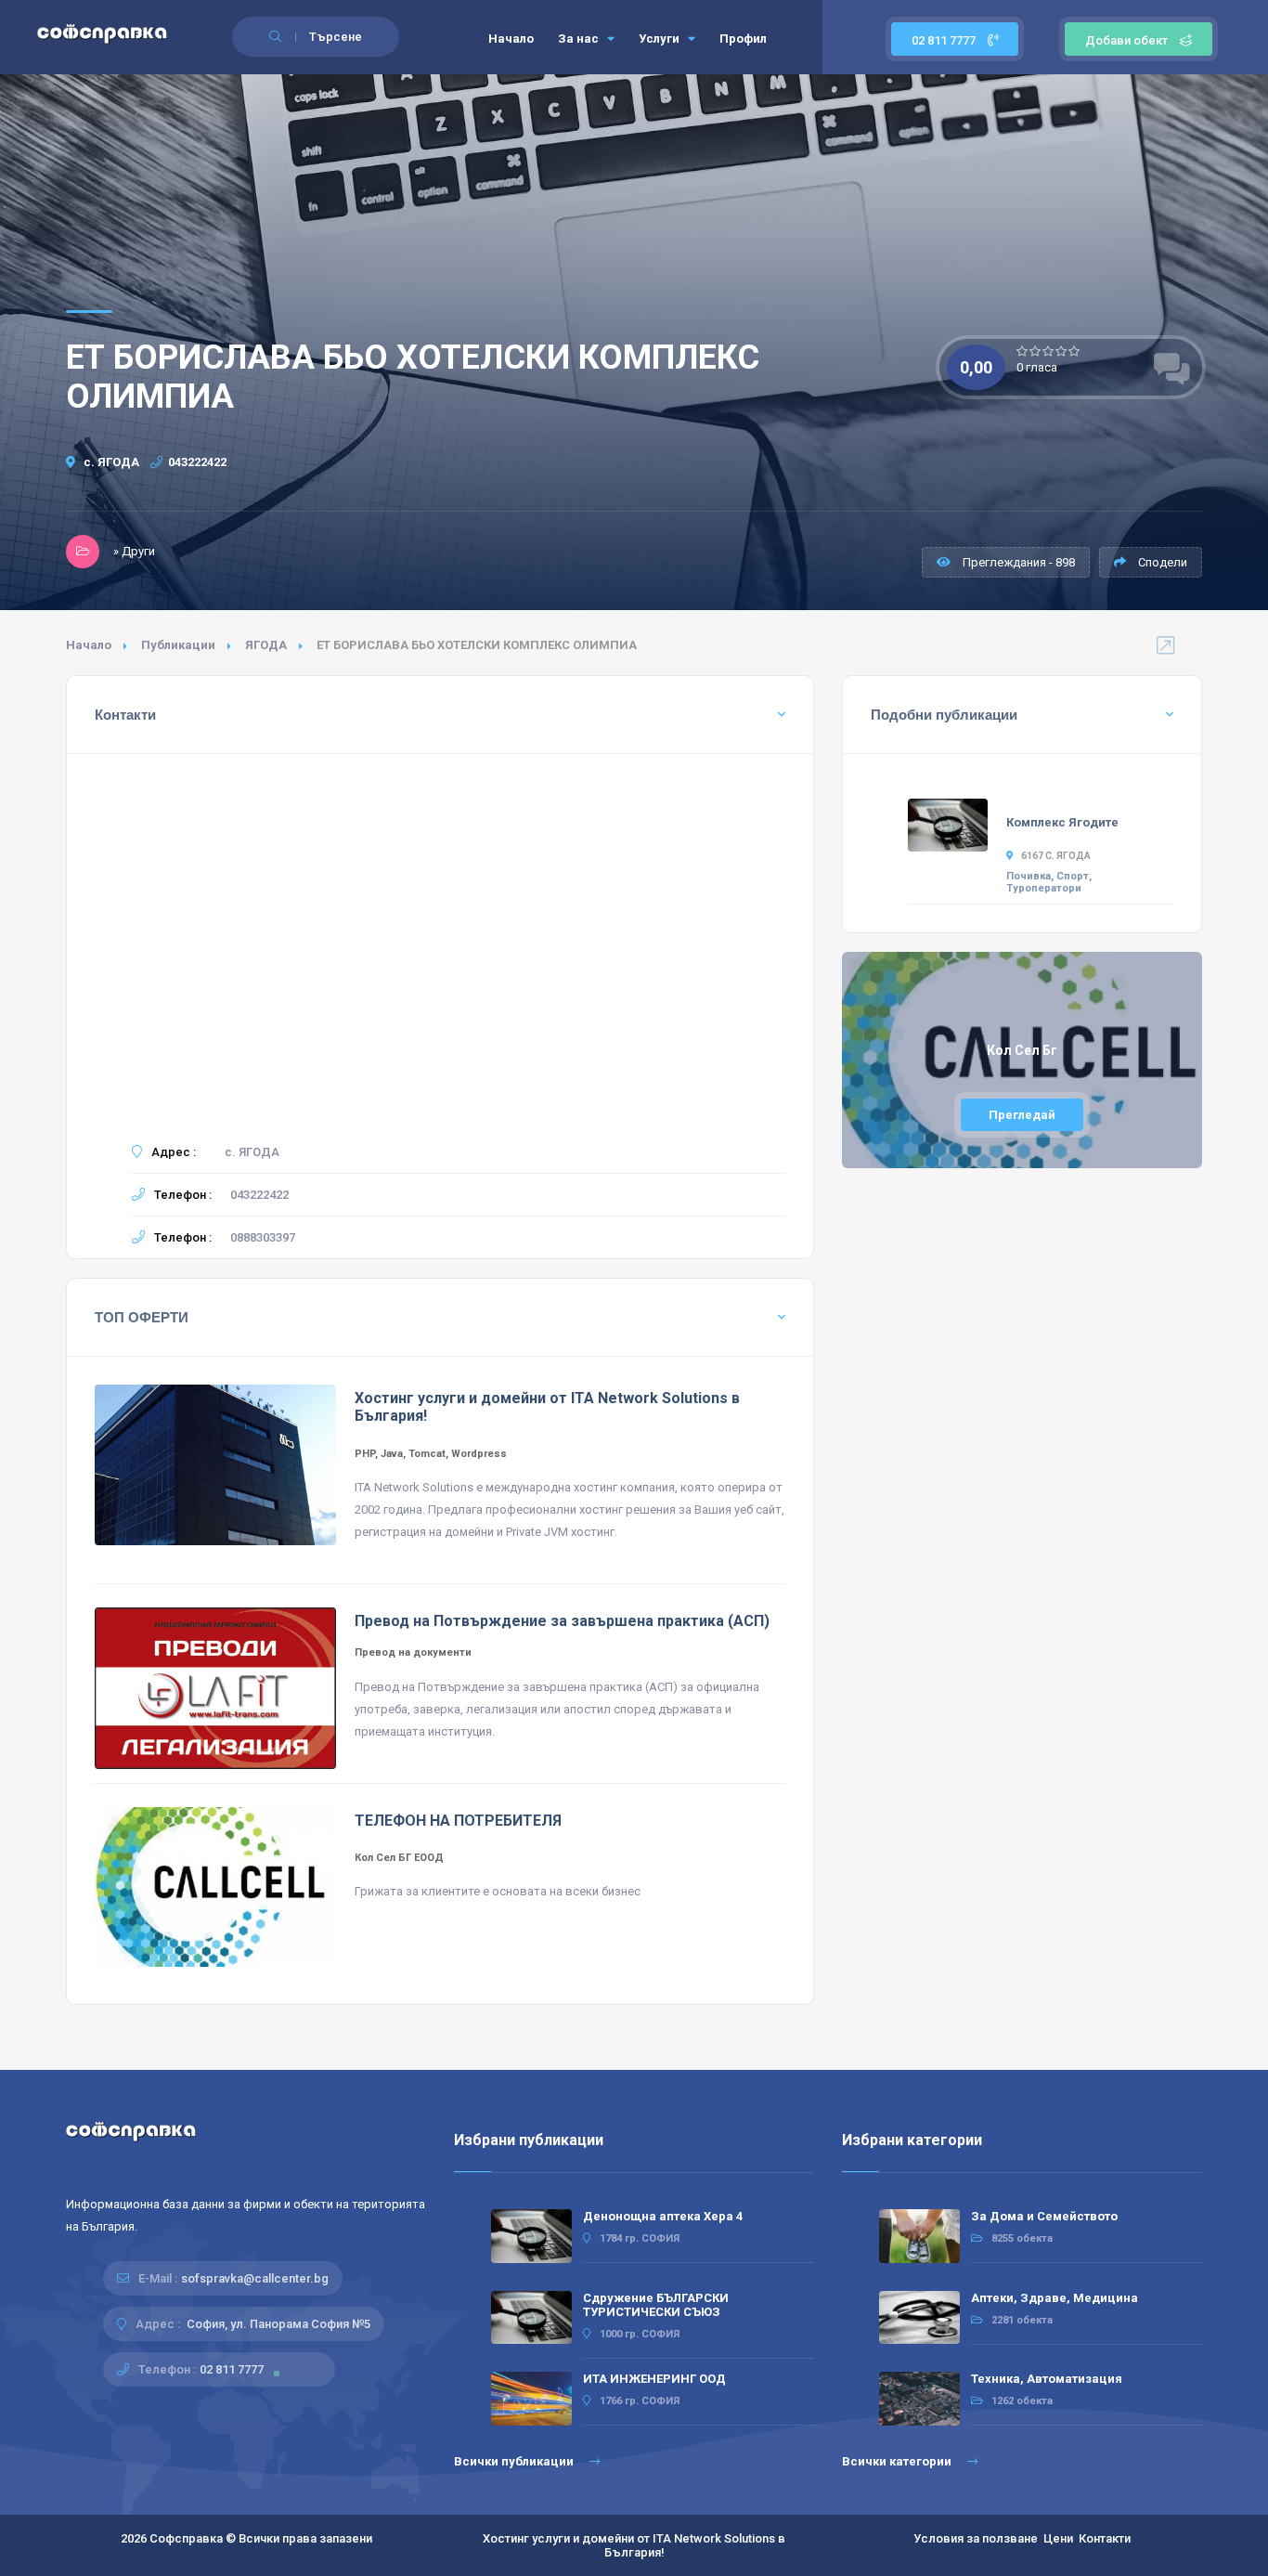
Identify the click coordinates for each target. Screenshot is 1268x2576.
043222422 (197, 462)
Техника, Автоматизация (1047, 2379)
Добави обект (1126, 40)
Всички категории (898, 2461)
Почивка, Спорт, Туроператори (1049, 882)
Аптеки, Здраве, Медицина (1055, 2298)
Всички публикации (515, 2461)
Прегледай (1022, 1115)
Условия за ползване (976, 2538)
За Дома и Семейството (1044, 2216)
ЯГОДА (266, 645)
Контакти (1105, 2538)
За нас (580, 39)
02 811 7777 (945, 40)
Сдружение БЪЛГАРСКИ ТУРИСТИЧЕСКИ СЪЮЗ (656, 2305)
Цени (1058, 2538)
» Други (134, 551)
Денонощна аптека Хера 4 (663, 2216)
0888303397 (263, 1237)
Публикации (178, 645)
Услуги (660, 39)
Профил (743, 39)
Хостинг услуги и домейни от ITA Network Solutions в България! (634, 2545)
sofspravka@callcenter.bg (255, 2278)
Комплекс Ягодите (1062, 822)
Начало (511, 39)
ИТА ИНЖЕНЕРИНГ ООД (654, 2379)
